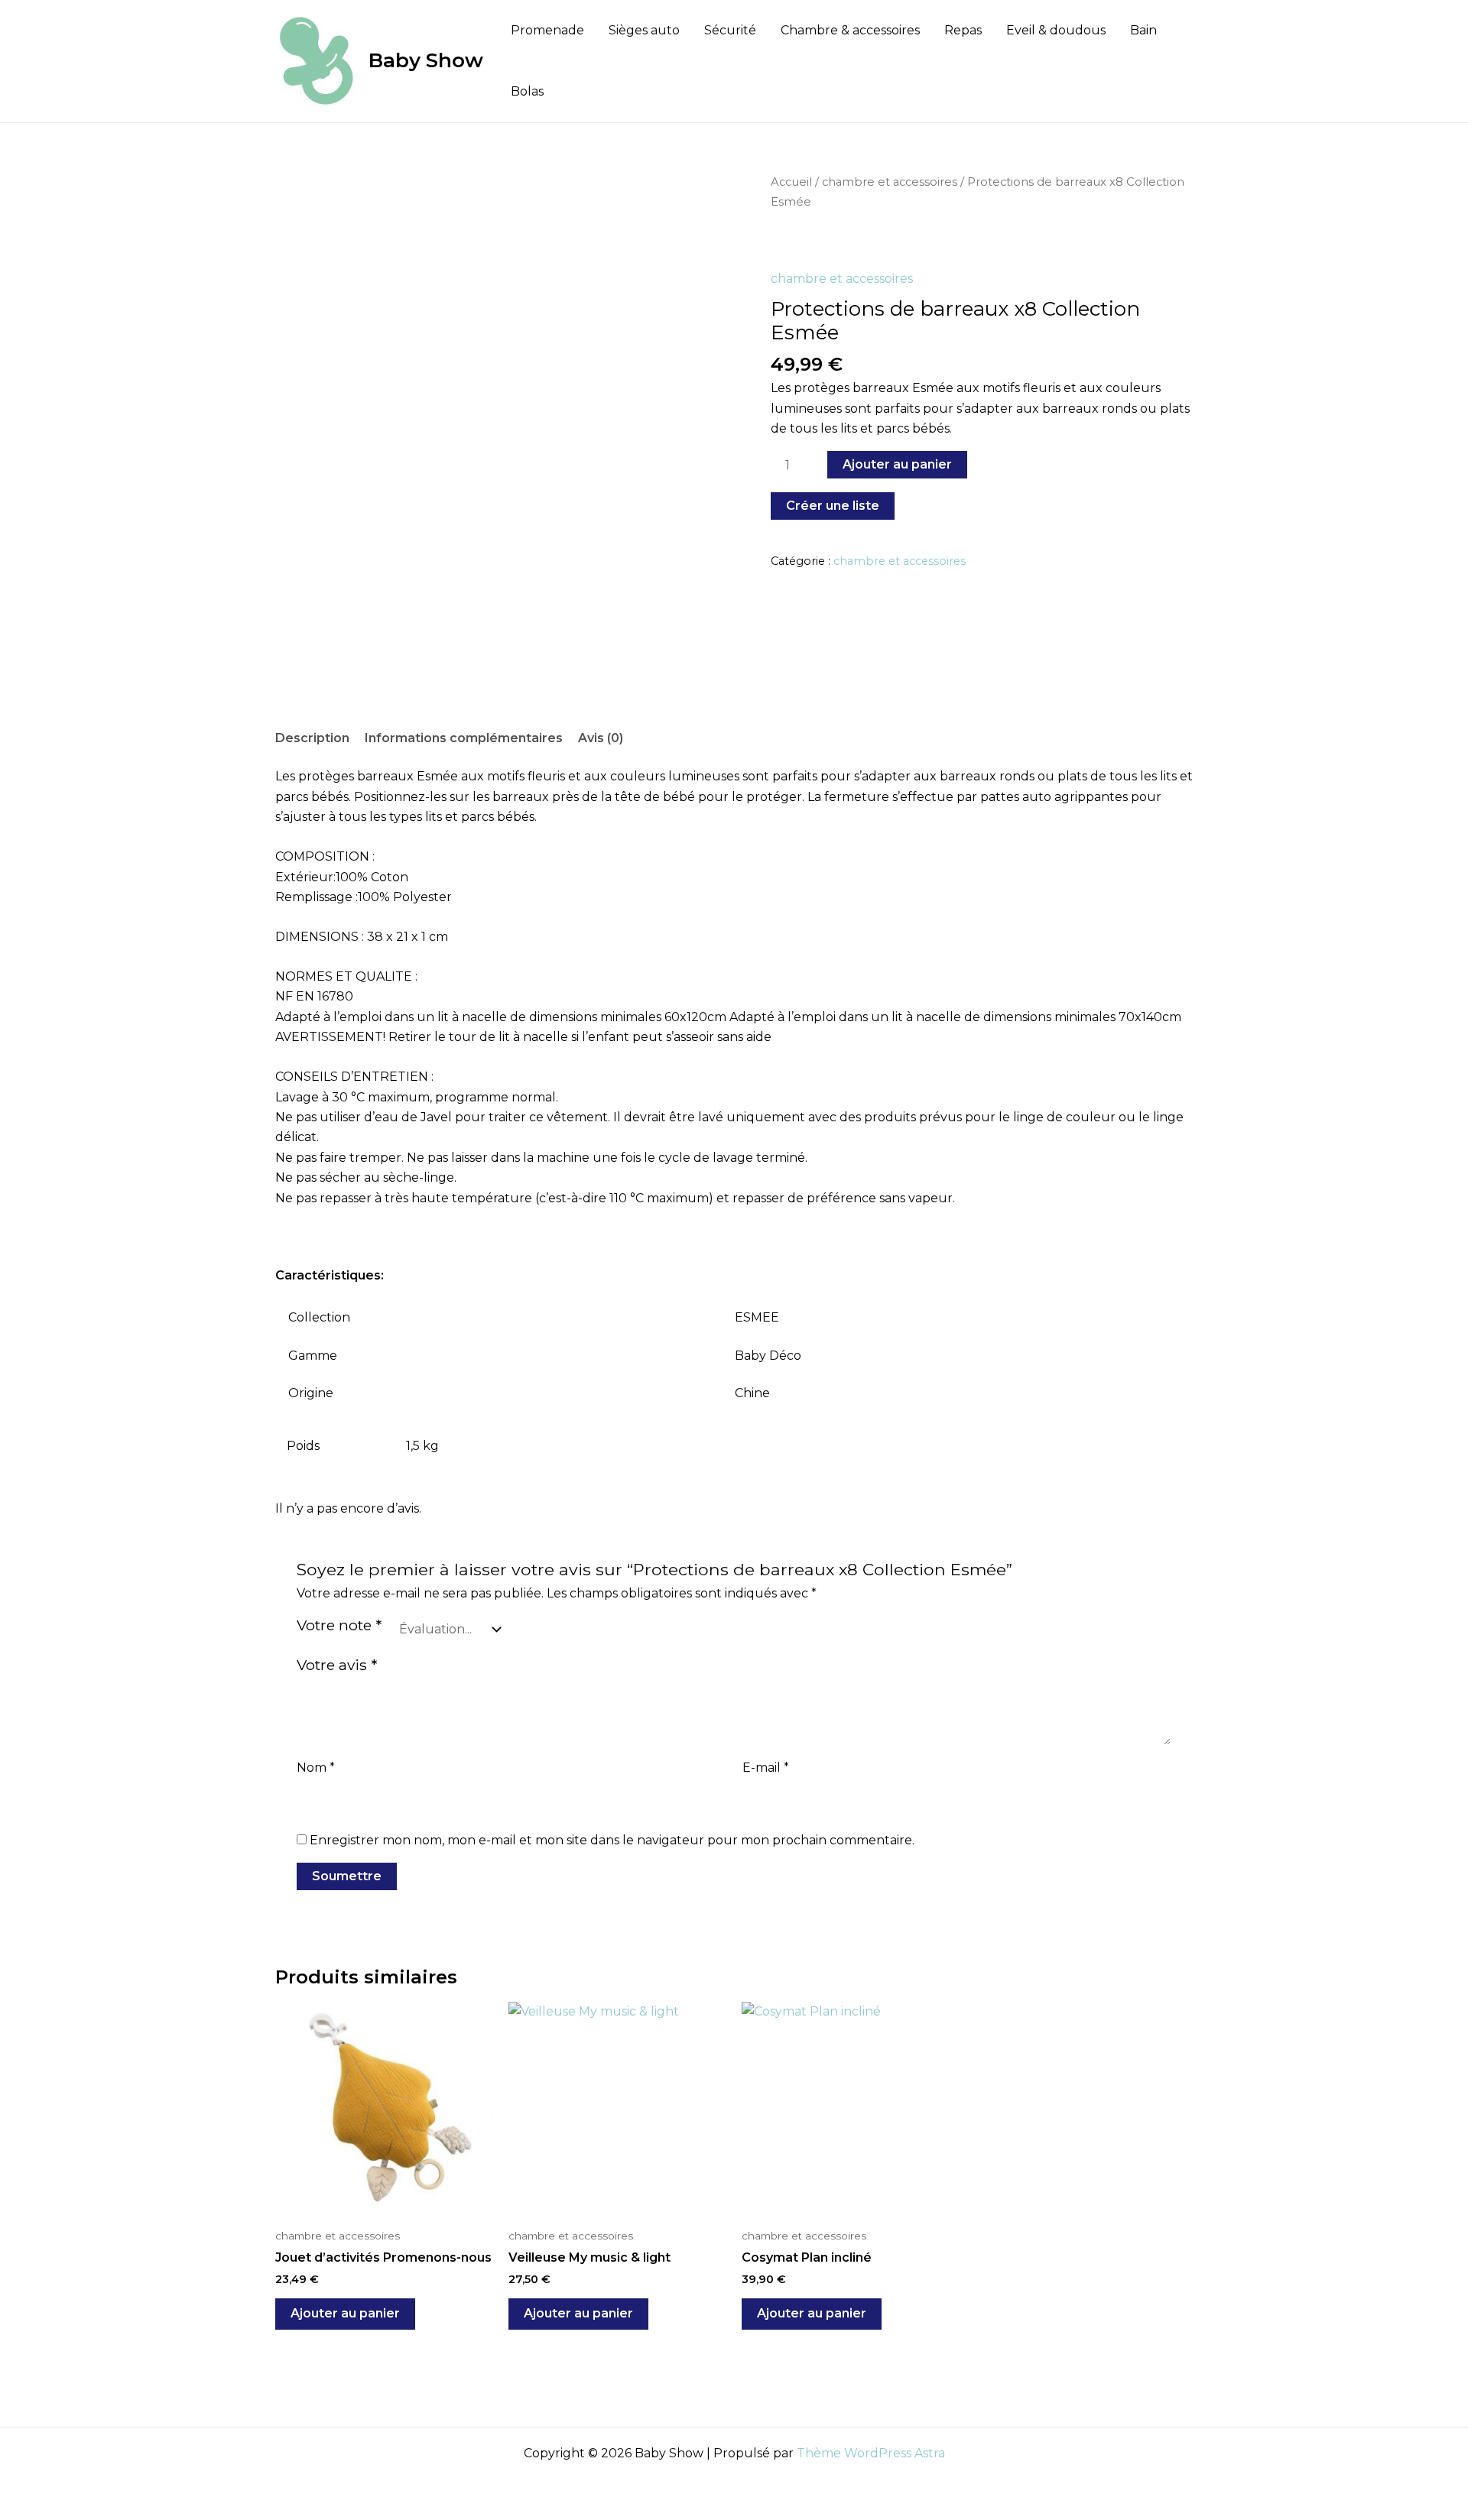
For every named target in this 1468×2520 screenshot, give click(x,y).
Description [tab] (312, 738)
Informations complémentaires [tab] (464, 738)
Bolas (527, 91)
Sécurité (730, 30)
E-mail (766, 1768)
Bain (1143, 30)
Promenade (547, 30)
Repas (963, 30)
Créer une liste (833, 506)
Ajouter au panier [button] (345, 2313)
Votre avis (337, 1665)
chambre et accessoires (890, 182)
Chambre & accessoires (850, 30)
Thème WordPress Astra (871, 2453)
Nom (316, 1768)
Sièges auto (644, 30)
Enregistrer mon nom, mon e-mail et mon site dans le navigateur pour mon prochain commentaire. (612, 1840)
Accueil (791, 182)
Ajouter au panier (897, 464)
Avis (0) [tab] (601, 738)
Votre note (339, 1625)
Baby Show (426, 60)
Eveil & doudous (1056, 30)
